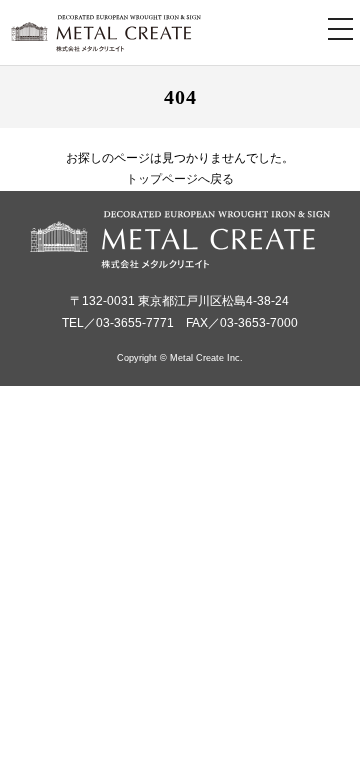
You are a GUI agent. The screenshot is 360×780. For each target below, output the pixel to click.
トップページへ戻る (180, 179)
